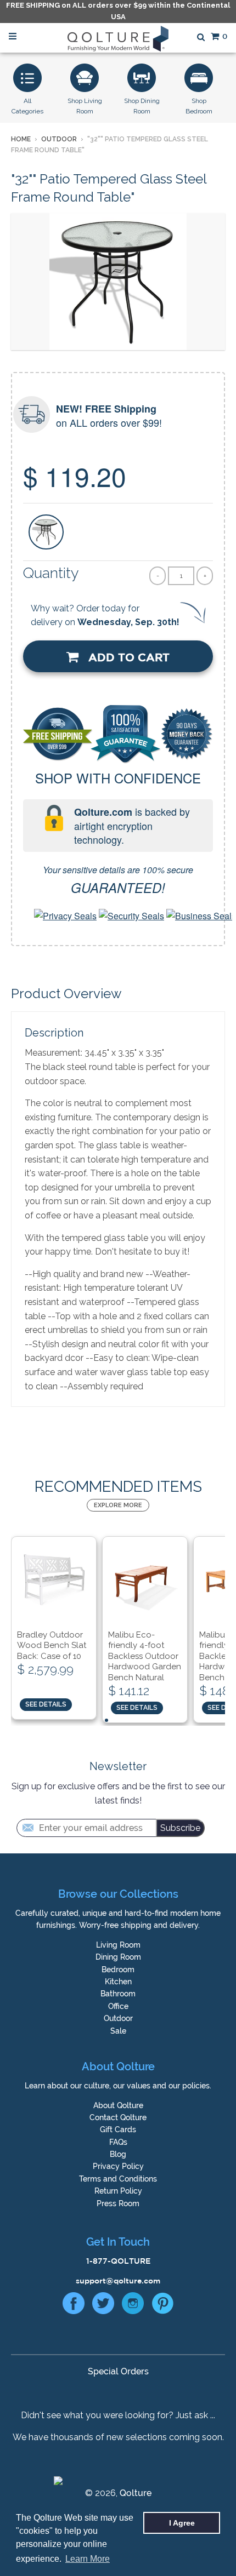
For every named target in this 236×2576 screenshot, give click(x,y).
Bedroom (118, 1970)
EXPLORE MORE (118, 1505)
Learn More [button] (88, 2559)
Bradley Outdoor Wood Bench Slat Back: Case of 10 (52, 1645)
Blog (118, 2154)
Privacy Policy (118, 2166)
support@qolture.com (118, 2281)
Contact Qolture (118, 2117)
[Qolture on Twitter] (103, 2306)
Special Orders (118, 2371)
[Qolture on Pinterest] (162, 2306)
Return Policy (118, 2191)
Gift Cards (118, 2130)
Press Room (118, 2203)
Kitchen (118, 1982)
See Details (46, 1704)
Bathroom (118, 1994)
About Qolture (118, 2105)
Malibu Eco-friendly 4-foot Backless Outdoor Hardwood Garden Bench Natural (145, 1656)
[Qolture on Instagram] (133, 2306)
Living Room (118, 1945)
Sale (118, 2031)
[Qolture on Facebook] (74, 2306)
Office (118, 2006)
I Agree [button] (182, 2523)
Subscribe (180, 1828)
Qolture (136, 2493)
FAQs (118, 2142)
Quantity (51, 573)
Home (21, 139)
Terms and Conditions (118, 2179)
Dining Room (118, 1957)
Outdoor (59, 139)
